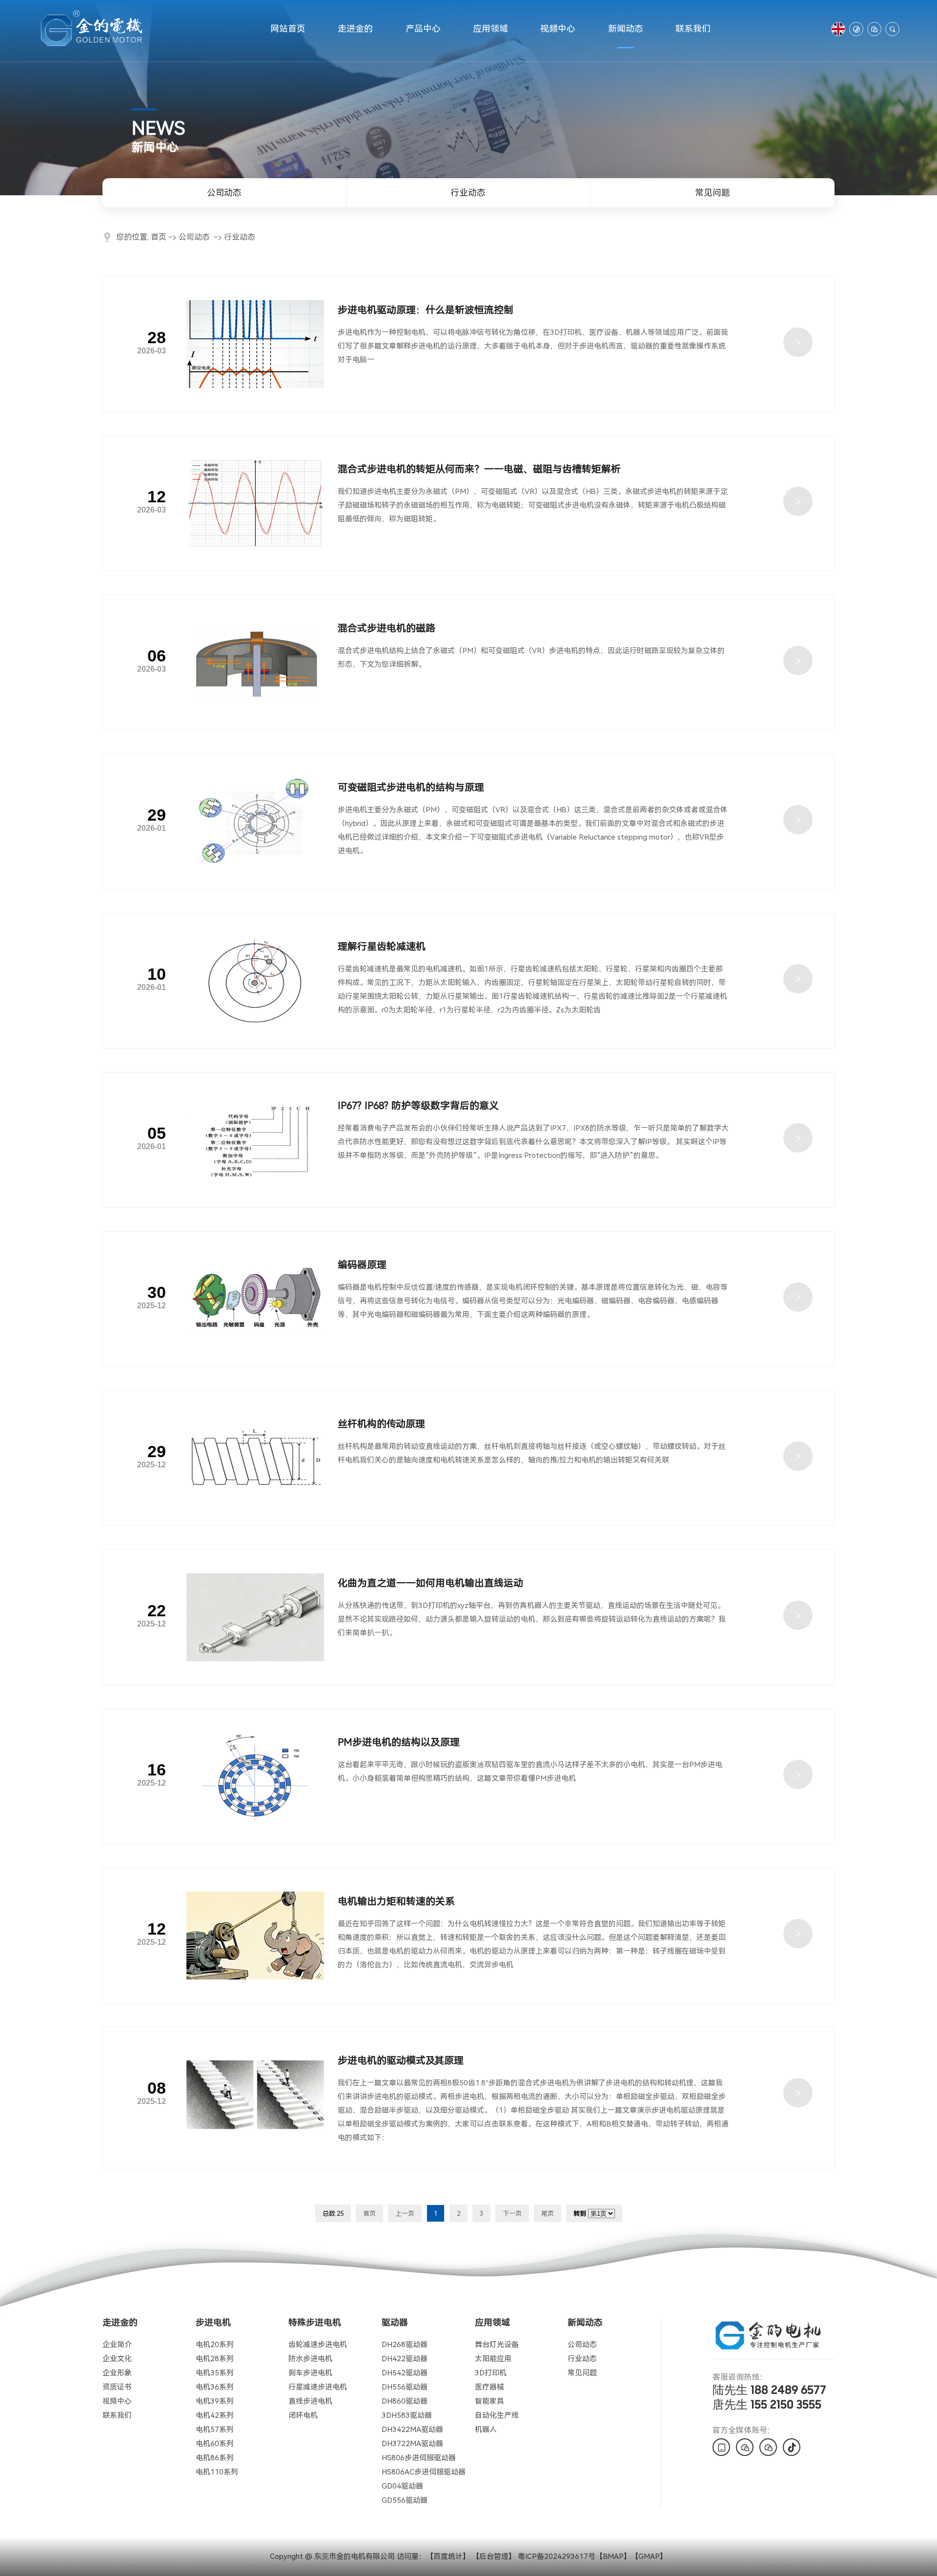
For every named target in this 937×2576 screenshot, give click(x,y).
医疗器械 (489, 2387)
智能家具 (489, 2401)
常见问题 (713, 193)
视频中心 (558, 29)
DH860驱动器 (405, 2401)
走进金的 (355, 29)
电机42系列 (215, 2415)
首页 (159, 237)
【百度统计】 (448, 2556)
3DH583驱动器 (407, 2415)
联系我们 (693, 29)
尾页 (548, 2214)
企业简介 (117, 2345)
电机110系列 (217, 2472)
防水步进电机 (310, 2359)
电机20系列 (215, 2345)
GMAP (649, 2556)
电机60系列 (215, 2444)
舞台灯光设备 (497, 2345)
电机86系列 (215, 2458)
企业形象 (117, 2373)
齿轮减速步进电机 (318, 2345)
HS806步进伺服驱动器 (419, 2458)
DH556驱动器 (405, 2387)
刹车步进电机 (310, 2373)
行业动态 (468, 193)
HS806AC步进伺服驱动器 (424, 2472)
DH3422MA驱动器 (412, 2430)
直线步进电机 (310, 2401)
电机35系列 (215, 2373)
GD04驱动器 (402, 2486)
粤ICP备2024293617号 (557, 2556)
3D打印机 (491, 2373)
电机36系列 (215, 2387)
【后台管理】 (494, 2556)
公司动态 (224, 193)
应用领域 (490, 29)
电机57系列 (215, 2430)
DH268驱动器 (405, 2345)
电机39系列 (215, 2401)
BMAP (613, 2556)
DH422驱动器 (405, 2359)
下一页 (512, 2214)
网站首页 (288, 29)
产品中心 (423, 29)
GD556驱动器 (405, 2500)
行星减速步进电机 (318, 2387)
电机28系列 (215, 2359)
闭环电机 (303, 2415)
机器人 (486, 2430)
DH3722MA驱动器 (412, 2444)
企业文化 (117, 2359)
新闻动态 (626, 29)
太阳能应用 (493, 2359)
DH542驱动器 (405, 2373)
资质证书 (117, 2387)
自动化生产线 (497, 2415)
